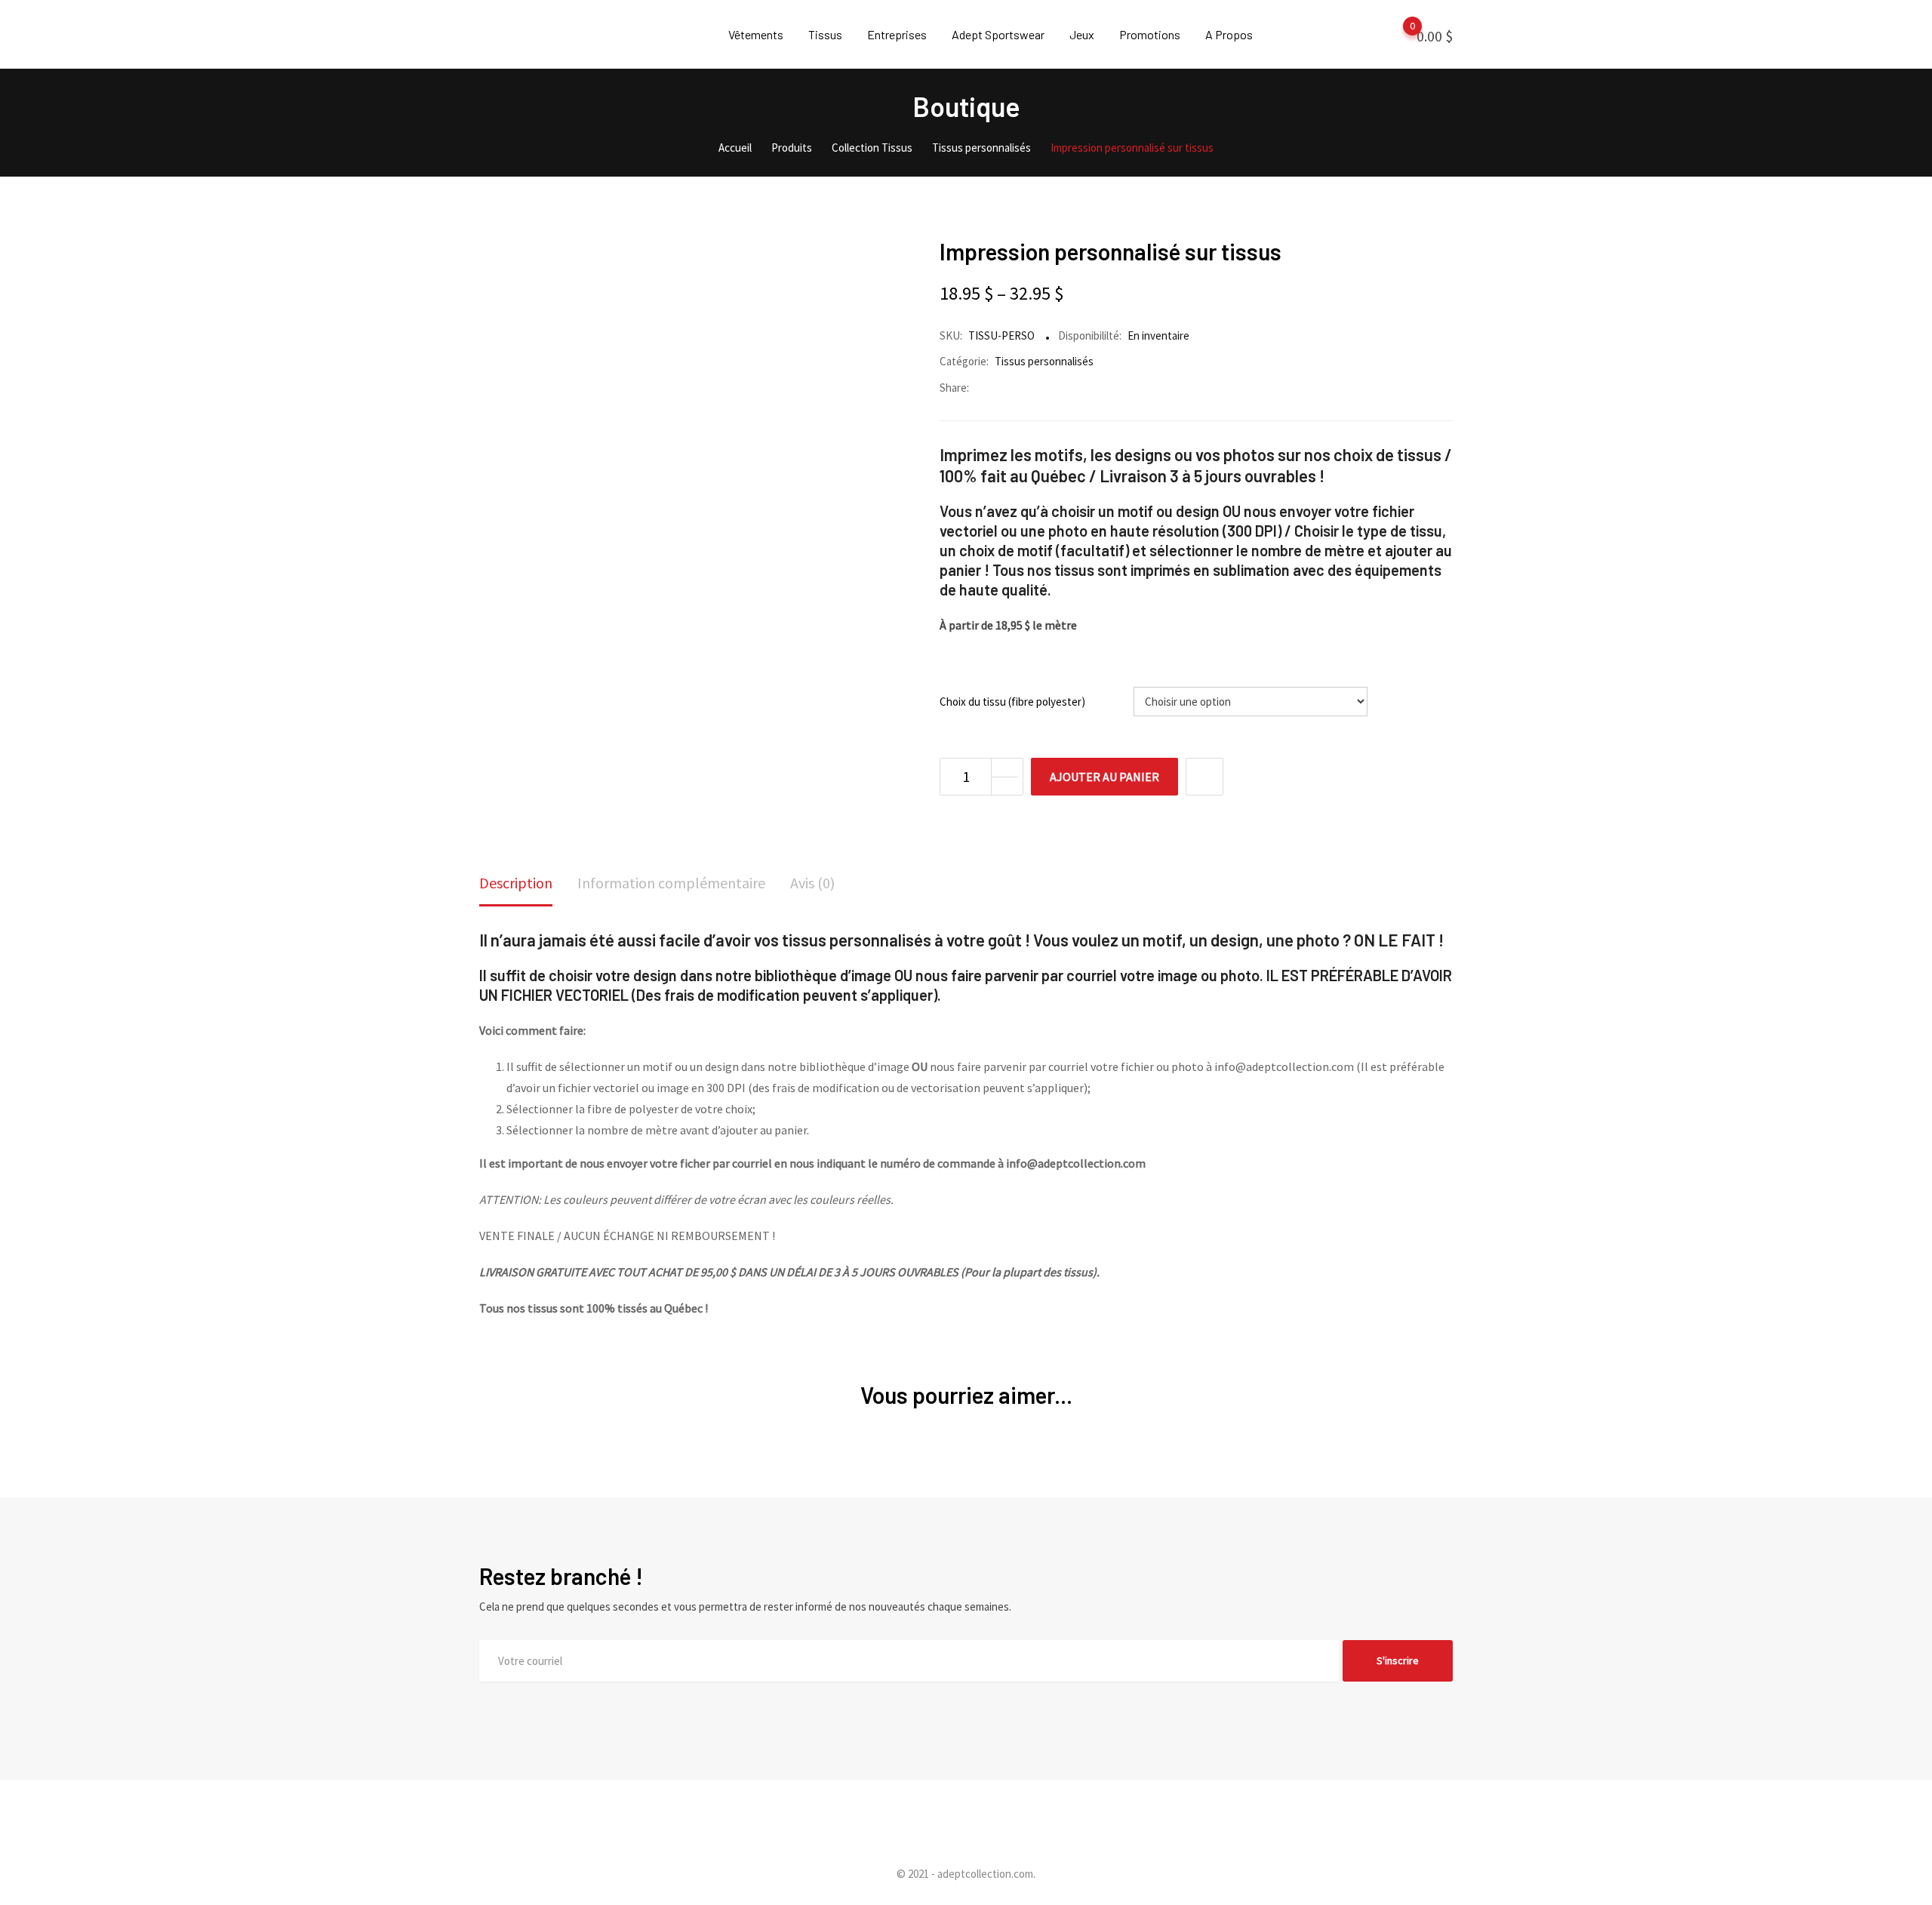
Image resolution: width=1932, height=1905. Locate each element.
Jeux (1082, 34)
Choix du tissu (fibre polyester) (1012, 702)
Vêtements (756, 34)
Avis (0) (812, 883)
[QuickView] (1204, 777)
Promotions (1150, 34)
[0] (1398, 35)
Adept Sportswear (998, 34)
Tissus (825, 34)
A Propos (1229, 34)
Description (516, 883)
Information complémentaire (671, 883)
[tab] (516, 884)
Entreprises (897, 34)
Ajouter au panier (1104, 777)
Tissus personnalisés (1044, 361)
